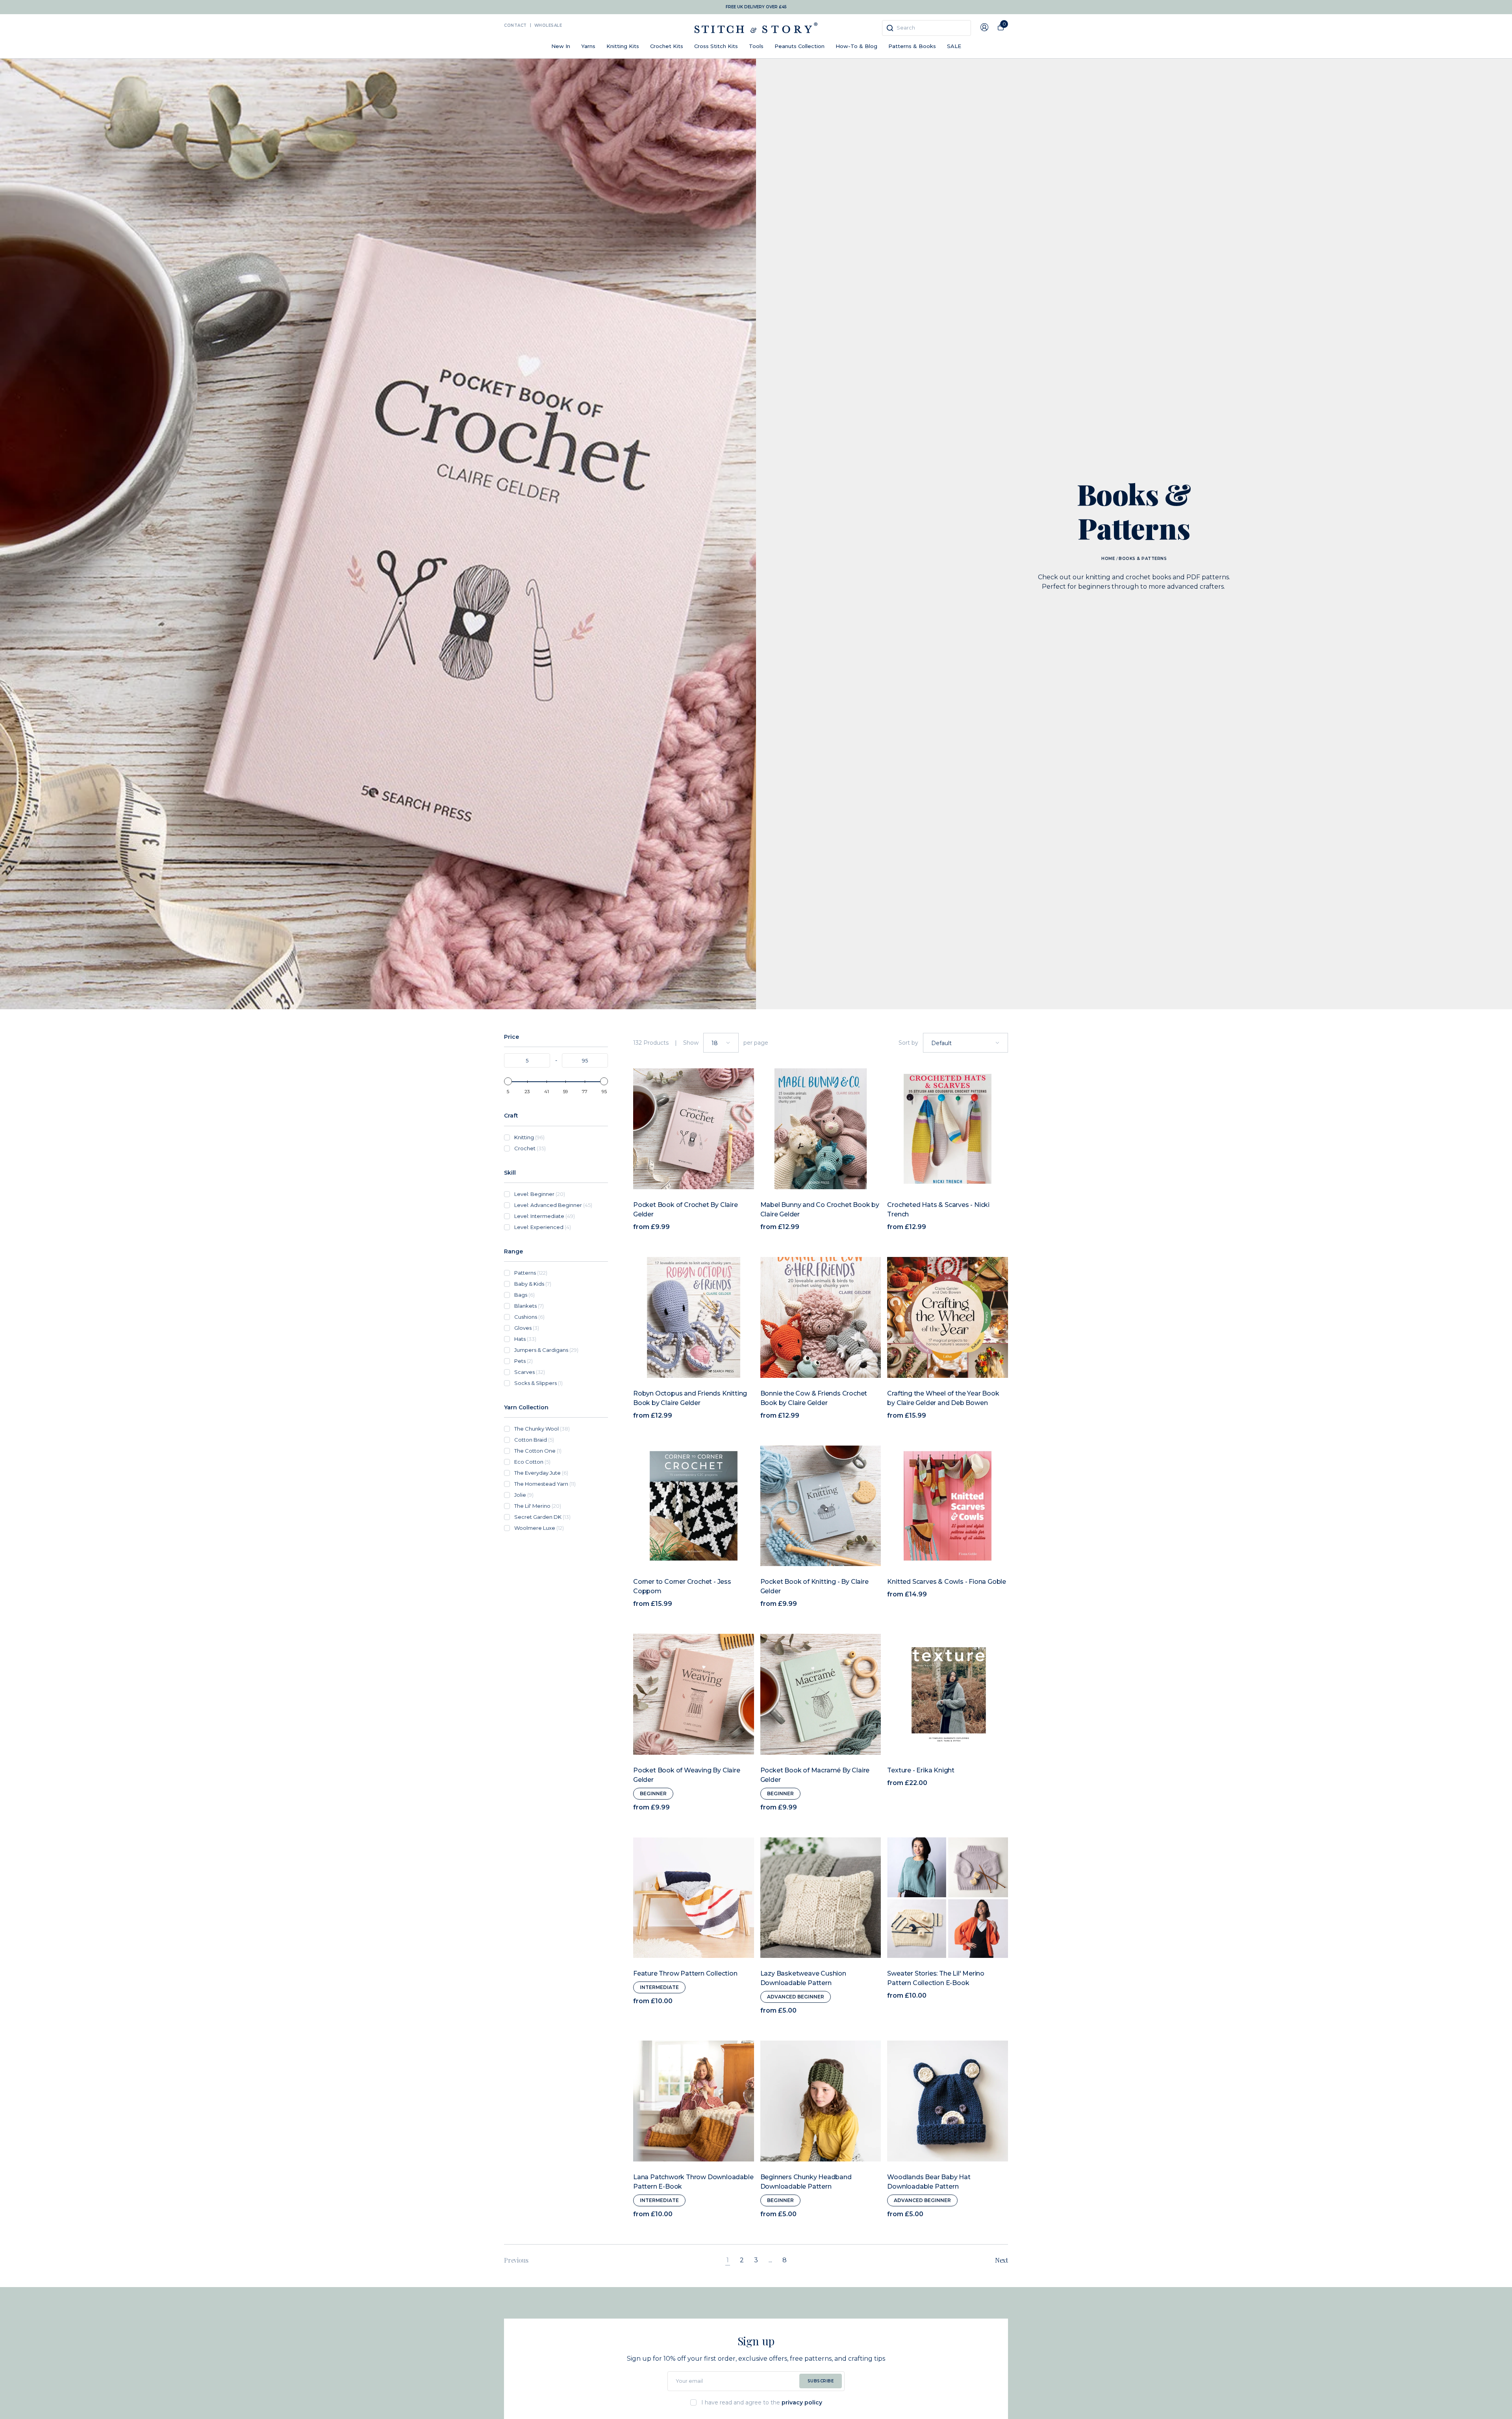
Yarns (588, 46)
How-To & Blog (856, 46)
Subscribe (821, 2381)
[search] (926, 28)
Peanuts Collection (800, 46)
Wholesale (548, 25)
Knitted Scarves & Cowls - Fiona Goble (947, 1582)
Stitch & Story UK (756, 28)
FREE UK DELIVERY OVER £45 (756, 7)
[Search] (890, 28)
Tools (756, 46)
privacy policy (802, 2402)
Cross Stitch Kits (716, 46)
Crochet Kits (667, 46)
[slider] (508, 1081)
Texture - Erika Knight (921, 1770)
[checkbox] (561, 1137)
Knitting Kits (623, 46)
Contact (515, 25)
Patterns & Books (912, 46)
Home (1108, 559)
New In (561, 46)
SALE (954, 46)
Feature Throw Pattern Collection (685, 1973)
